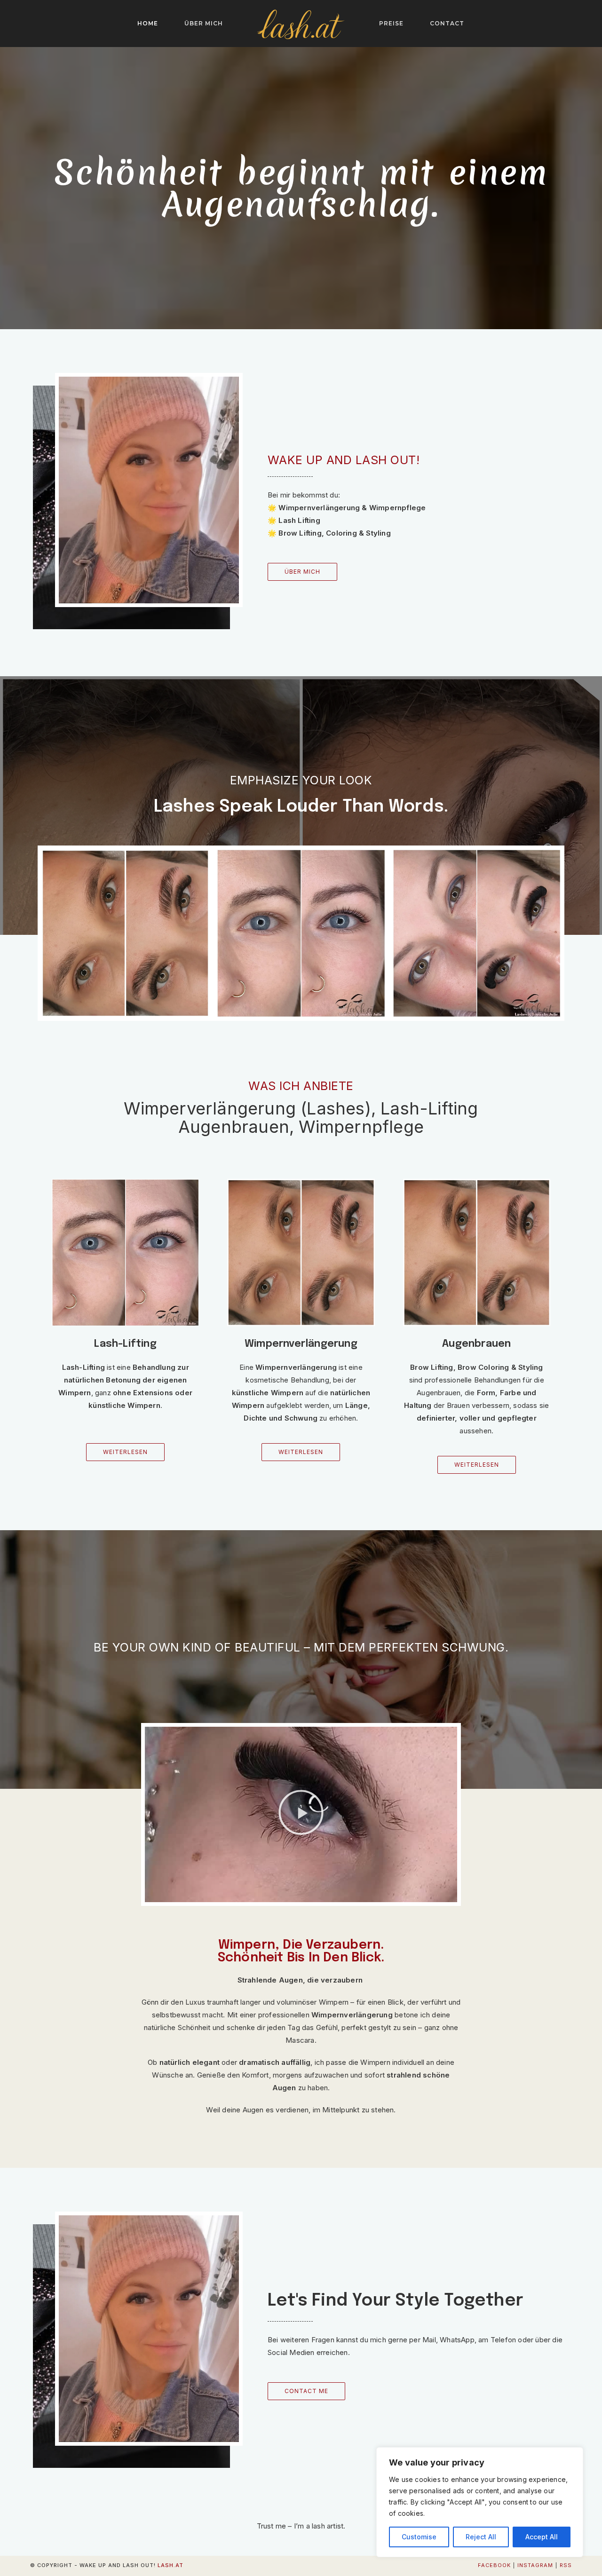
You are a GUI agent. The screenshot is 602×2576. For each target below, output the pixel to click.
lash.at (170, 2565)
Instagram (535, 2565)
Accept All (542, 2537)
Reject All (481, 2537)
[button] (301, 1814)
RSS (566, 2565)
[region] (480, 2502)
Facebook (494, 2565)
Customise (419, 2537)
